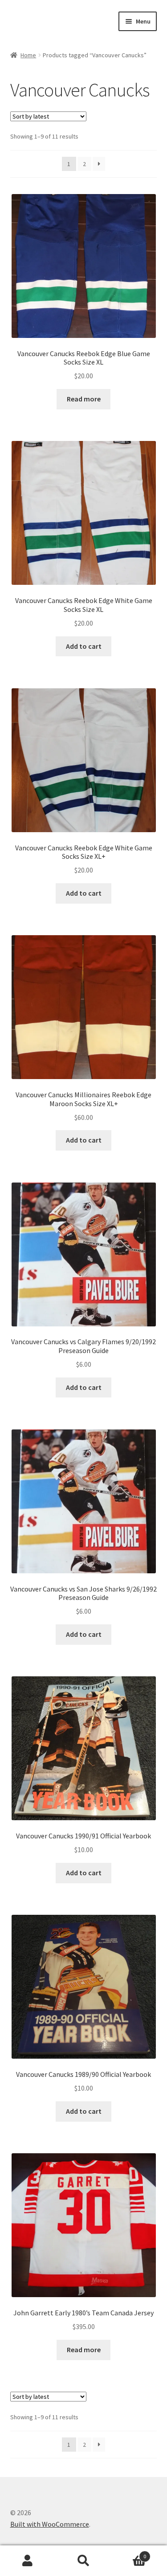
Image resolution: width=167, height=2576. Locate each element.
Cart (129, 2553)
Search (83, 2561)
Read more (84, 399)
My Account (28, 2561)
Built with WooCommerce (50, 2524)
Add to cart (84, 646)
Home (28, 55)
